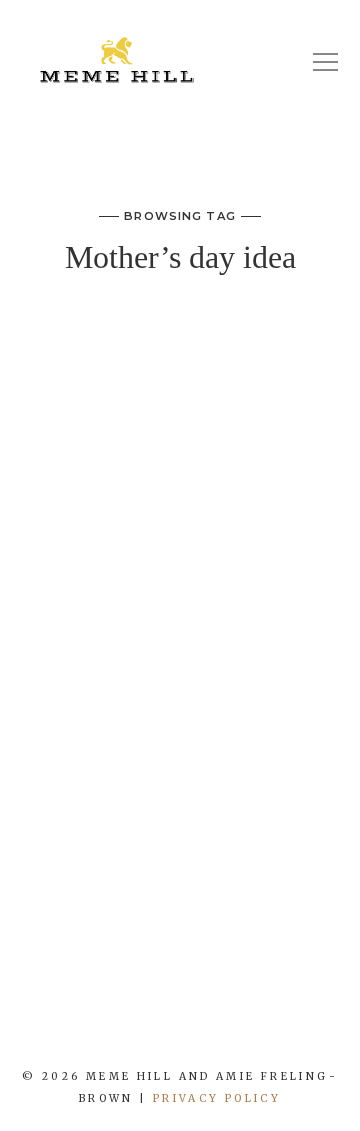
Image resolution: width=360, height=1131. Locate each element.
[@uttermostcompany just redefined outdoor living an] (255, 1028)
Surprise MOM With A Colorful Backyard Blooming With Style (180, 372)
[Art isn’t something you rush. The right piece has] (15, 1028)
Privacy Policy (217, 1098)
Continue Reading (180, 879)
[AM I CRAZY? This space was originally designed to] (315, 1028)
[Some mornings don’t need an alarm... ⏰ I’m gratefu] (75, 1028)
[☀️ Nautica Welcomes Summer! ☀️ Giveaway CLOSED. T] (195, 1028)
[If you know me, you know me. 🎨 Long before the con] (135, 1028)
